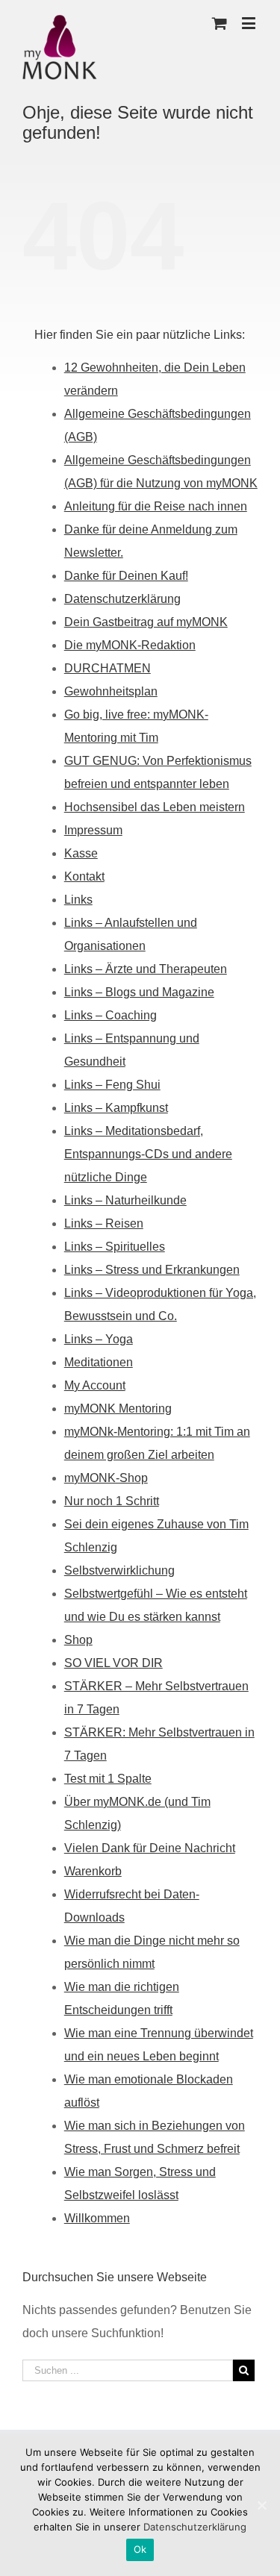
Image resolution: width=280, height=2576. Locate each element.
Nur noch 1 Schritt (112, 1501)
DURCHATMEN (108, 668)
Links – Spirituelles (115, 1247)
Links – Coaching (111, 1015)
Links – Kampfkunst (116, 1108)
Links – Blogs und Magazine (139, 992)
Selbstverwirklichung (119, 1570)
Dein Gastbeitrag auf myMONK (146, 622)
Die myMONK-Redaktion (130, 645)
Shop (78, 1640)
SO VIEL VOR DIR (113, 1663)
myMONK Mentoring (118, 1409)
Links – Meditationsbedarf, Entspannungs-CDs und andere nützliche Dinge (148, 1154)
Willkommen (97, 2218)
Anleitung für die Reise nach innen (156, 506)
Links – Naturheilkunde (125, 1200)
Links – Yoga (99, 1339)
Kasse (81, 853)
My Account (95, 1385)
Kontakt (84, 876)
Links (78, 900)
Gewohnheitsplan (111, 691)
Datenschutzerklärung (122, 599)
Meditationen (99, 1362)
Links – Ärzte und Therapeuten (146, 969)
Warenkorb (93, 1871)
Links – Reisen (104, 1223)
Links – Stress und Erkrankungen (152, 1270)
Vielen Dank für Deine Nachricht (150, 1848)
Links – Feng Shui (112, 1085)
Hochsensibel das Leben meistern (155, 807)
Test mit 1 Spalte (108, 1779)
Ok (140, 2549)
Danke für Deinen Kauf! (126, 576)
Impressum (93, 830)
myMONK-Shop (106, 1478)
